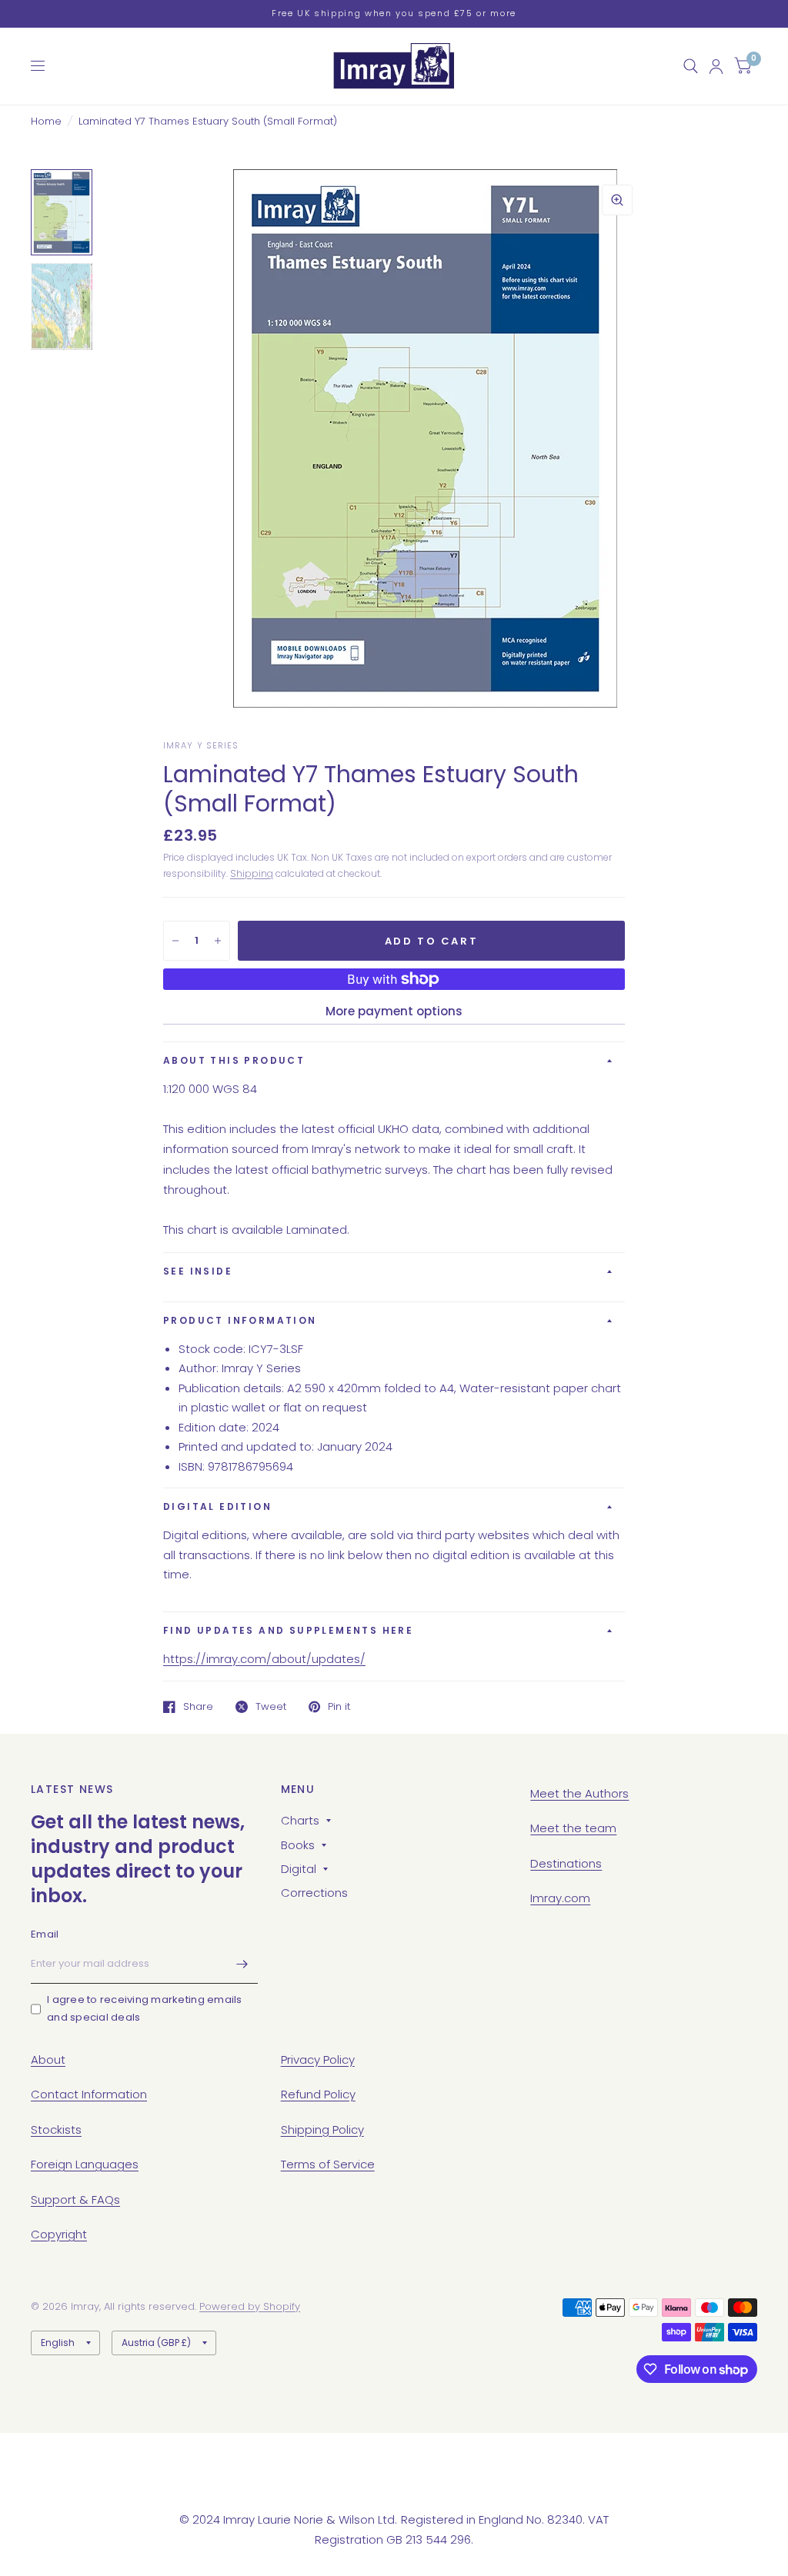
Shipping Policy (322, 2129)
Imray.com (560, 1898)
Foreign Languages (85, 2164)
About (48, 2059)
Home (46, 121)
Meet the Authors (579, 1793)
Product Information (240, 1320)
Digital (299, 1869)
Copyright (59, 2234)
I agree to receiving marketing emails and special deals (145, 2008)
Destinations (566, 1863)
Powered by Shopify (250, 2306)
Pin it (339, 1707)
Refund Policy (318, 2094)
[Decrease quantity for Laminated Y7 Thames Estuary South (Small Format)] (175, 941)
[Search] (691, 66)
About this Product (234, 1060)
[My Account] (716, 66)
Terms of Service (328, 2164)
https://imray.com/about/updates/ (264, 1659)
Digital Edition (217, 1506)
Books (298, 1845)
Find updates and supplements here (288, 1630)
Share (198, 1707)
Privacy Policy (318, 2059)
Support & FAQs (75, 2199)
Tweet (271, 1707)
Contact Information (89, 2094)
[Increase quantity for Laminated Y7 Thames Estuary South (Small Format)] (218, 941)
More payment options (394, 1011)
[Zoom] (617, 200)
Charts (300, 1820)
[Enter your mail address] (242, 1964)
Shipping (252, 873)
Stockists (56, 2129)
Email (45, 1934)
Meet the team (573, 1828)
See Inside (198, 1271)
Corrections (314, 1893)
